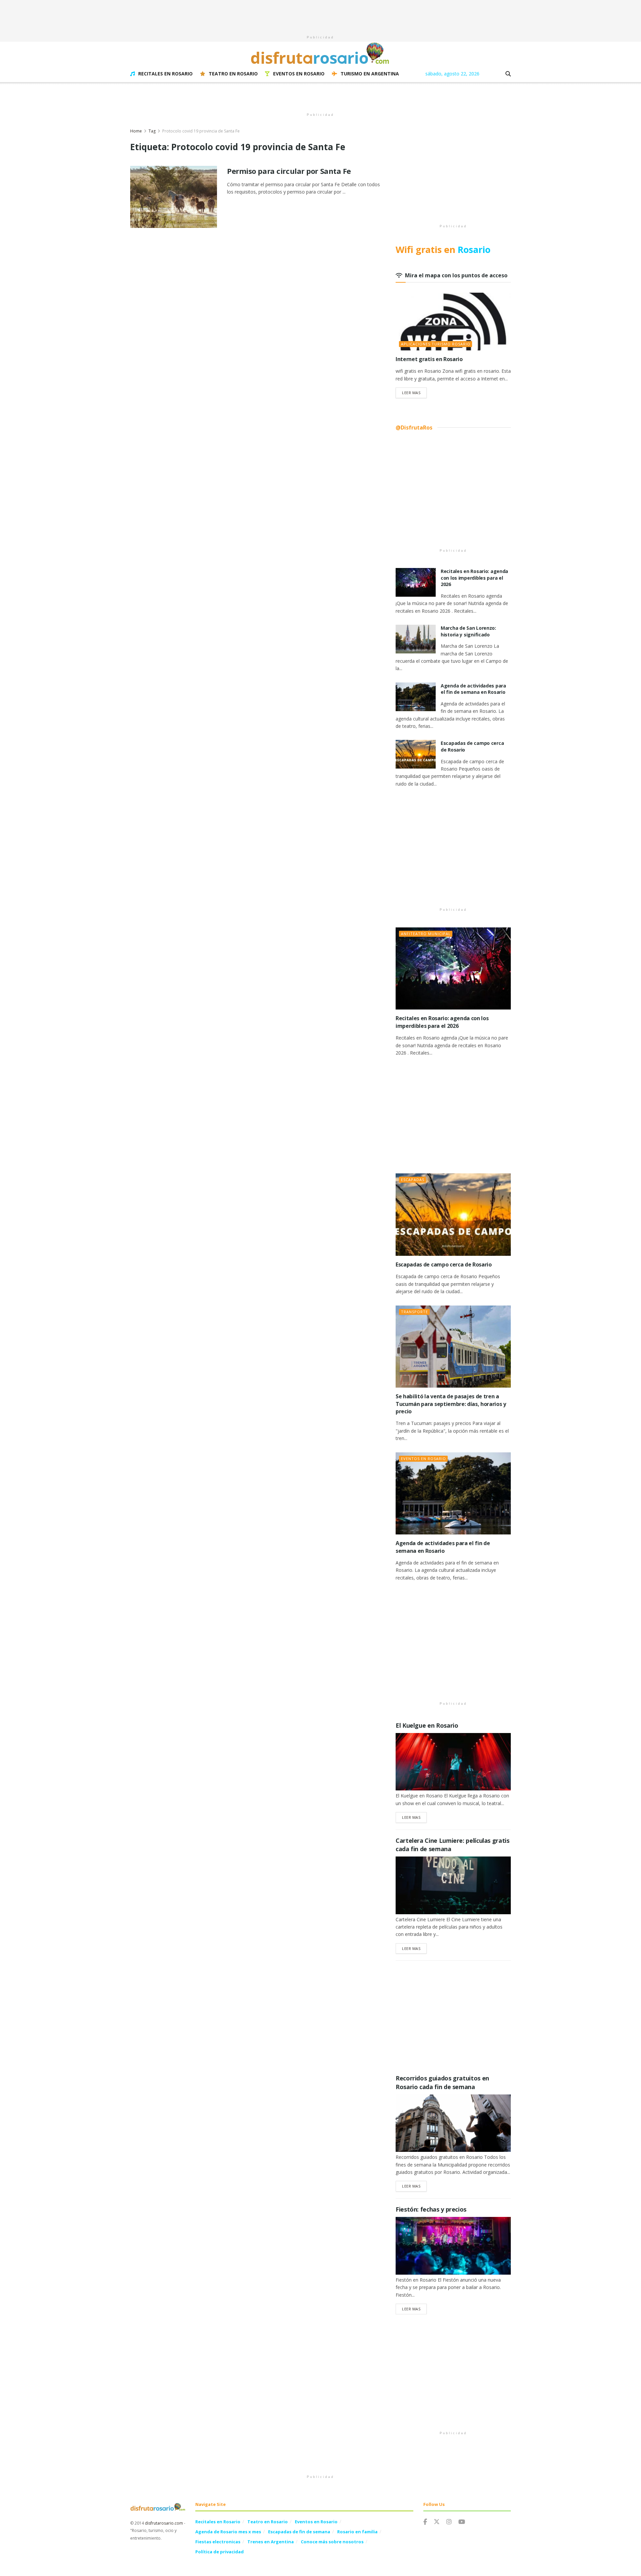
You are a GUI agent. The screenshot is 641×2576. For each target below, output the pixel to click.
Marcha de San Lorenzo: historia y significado (468, 631)
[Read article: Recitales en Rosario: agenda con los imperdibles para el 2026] (416, 582)
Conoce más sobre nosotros (332, 2542)
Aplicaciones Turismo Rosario (436, 344)
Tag (152, 131)
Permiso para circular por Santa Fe (289, 171)
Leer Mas (414, 392)
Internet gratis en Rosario (429, 359)
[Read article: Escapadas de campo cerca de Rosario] (416, 754)
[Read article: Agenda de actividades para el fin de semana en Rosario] (416, 697)
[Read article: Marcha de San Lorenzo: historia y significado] (416, 639)
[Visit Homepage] (320, 53)
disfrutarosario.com (164, 2523)
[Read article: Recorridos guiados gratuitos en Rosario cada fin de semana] (453, 2123)
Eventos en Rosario (299, 74)
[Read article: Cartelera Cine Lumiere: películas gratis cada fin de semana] (453, 1885)
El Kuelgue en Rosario (427, 1725)
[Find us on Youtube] (462, 2522)
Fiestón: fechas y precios (431, 2209)
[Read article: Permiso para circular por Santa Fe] (174, 197)
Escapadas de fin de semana (299, 2532)
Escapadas (413, 1180)
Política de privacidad (220, 2552)
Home (136, 131)
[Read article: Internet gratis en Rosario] (453, 322)
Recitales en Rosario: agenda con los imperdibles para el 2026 (474, 578)
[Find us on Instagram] (449, 2522)
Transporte (414, 1312)
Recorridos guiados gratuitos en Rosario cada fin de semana (442, 2082)
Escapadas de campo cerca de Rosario (444, 1264)
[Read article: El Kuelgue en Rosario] (453, 1762)
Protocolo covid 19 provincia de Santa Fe (201, 131)
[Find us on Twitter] (437, 2522)
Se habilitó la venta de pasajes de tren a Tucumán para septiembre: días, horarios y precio (451, 1404)
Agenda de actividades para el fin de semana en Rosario (473, 689)
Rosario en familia (357, 2532)
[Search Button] (508, 74)
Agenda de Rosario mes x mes (228, 2532)
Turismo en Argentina (370, 74)
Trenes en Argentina (271, 2542)
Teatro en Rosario (233, 74)
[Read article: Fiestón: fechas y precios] (453, 2246)
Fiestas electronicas (218, 2542)
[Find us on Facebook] (425, 2522)
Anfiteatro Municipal (426, 934)
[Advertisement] (320, 15)
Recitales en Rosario (165, 74)
